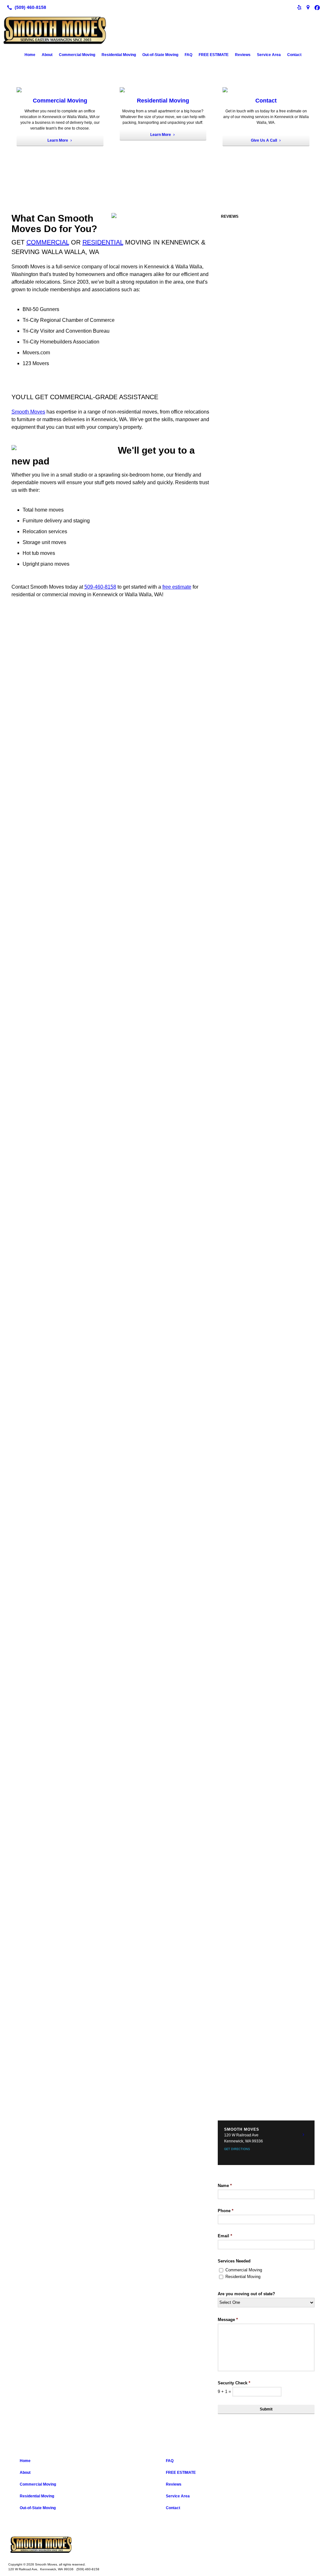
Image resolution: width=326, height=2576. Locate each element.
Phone (226, 2211)
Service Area (269, 55)
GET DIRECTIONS (237, 2149)
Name (225, 2186)
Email (225, 2236)
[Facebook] (317, 7)
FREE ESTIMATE (214, 55)
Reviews (243, 55)
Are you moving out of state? (246, 2294)
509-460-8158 (100, 587)
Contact (294, 55)
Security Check (234, 2383)
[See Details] (303, 2135)
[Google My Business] (308, 7)
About (47, 55)
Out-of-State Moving (160, 55)
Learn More (58, 140)
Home (30, 55)
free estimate (177, 587)
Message (228, 2320)
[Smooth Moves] (163, 2545)
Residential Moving (119, 55)
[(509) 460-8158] (25, 7)
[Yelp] (299, 7)
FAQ (188, 55)
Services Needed (234, 2261)
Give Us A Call (264, 140)
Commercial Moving (77, 55)
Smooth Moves (28, 412)
